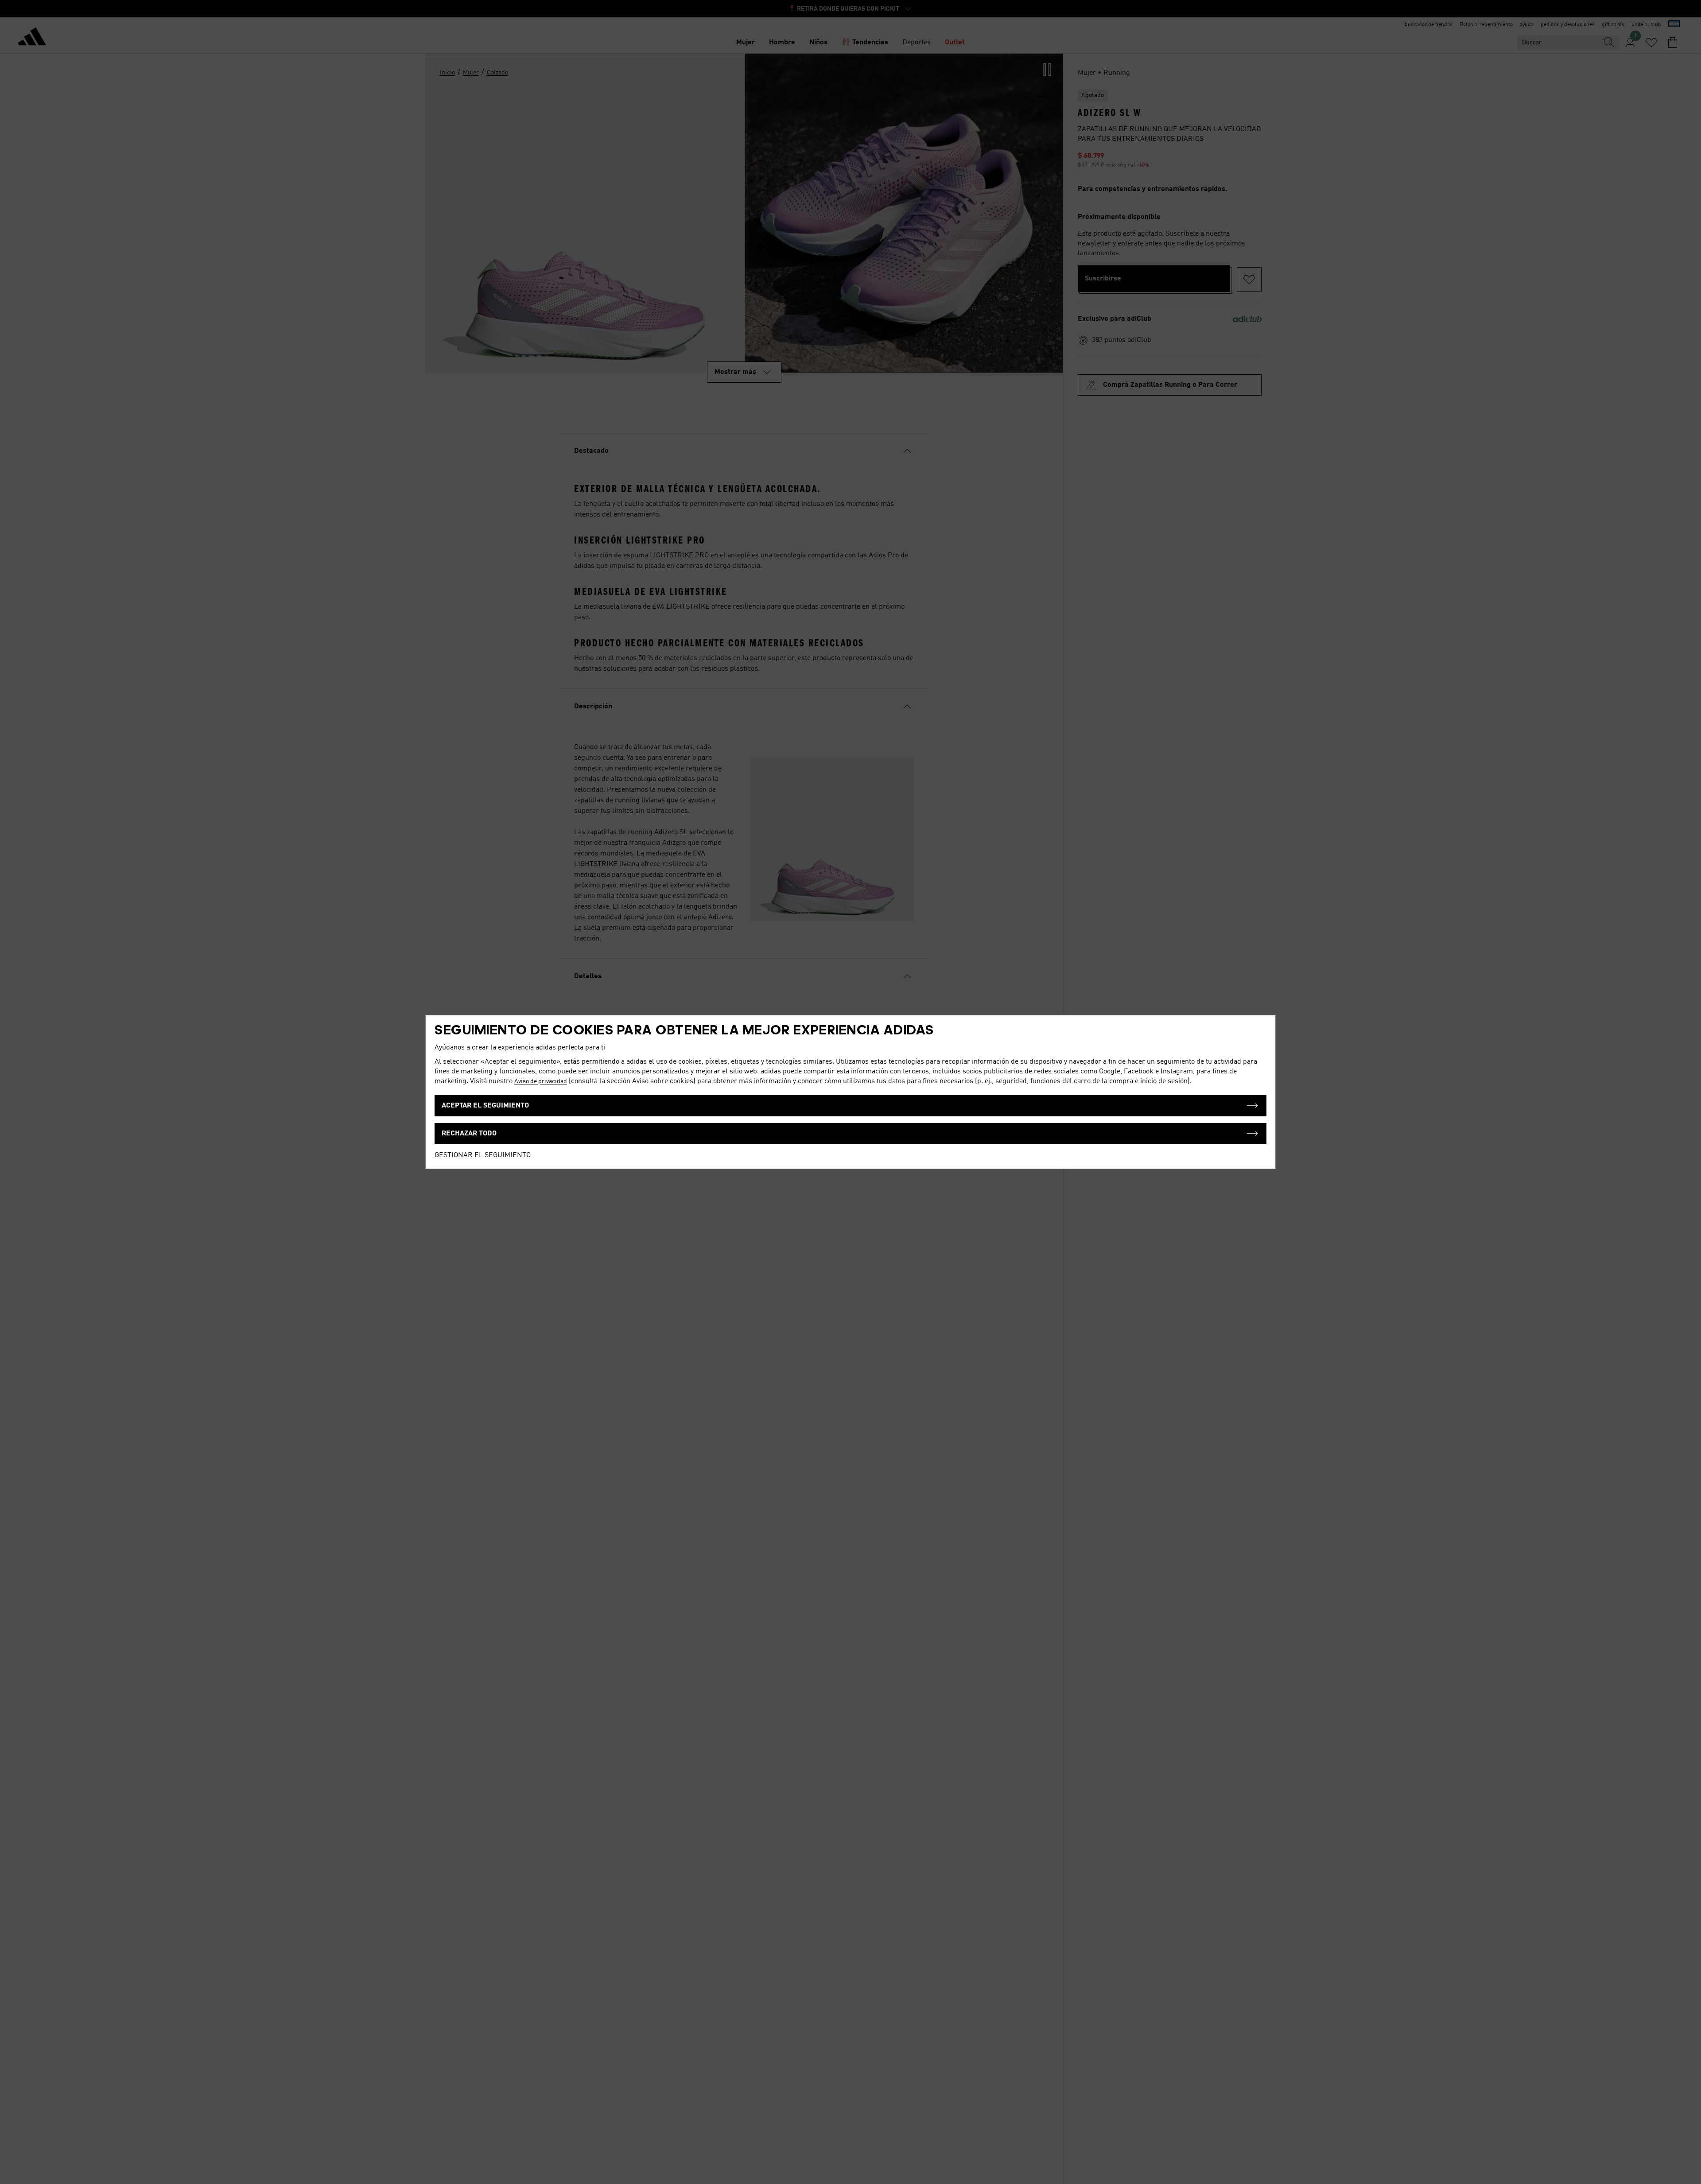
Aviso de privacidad (541, 1081)
